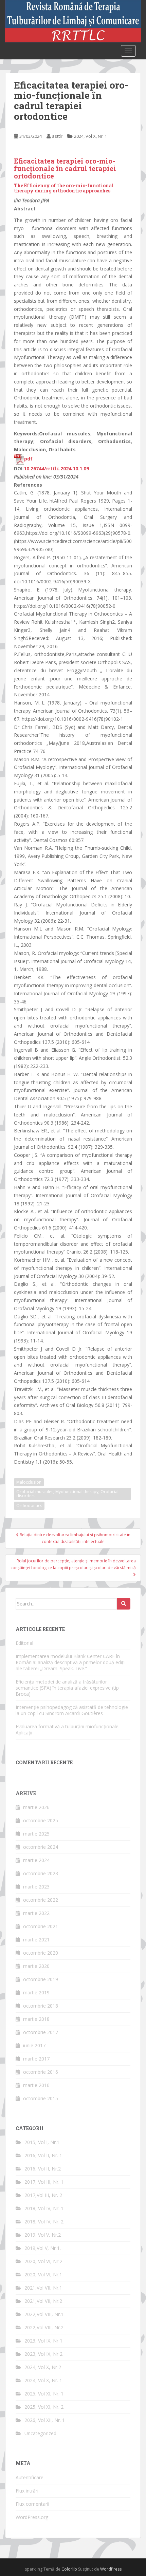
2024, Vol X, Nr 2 (43, 2367)
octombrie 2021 (41, 1926)
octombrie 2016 (41, 2072)
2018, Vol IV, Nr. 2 (44, 2222)
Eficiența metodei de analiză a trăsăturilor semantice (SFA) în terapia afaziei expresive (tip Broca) (67, 1688)
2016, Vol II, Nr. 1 (43, 2155)
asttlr (57, 136)
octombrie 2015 (41, 2098)
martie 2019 (36, 1992)
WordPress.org (32, 2517)
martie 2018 (36, 2019)
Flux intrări (27, 2491)
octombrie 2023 (41, 1873)
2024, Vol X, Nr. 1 (90, 136)
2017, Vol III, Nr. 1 (44, 2182)
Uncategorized (40, 2433)
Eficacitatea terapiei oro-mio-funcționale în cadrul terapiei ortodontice (65, 168)
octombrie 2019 (41, 1979)
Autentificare (30, 2477)
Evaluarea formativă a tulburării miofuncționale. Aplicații (68, 1729)
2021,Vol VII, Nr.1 (43, 2288)
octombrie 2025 (41, 1820)
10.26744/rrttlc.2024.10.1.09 (56, 468)
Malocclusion (29, 1482)
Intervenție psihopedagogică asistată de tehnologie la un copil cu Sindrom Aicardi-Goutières (72, 1710)
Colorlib (69, 2569)
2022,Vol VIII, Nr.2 (44, 2327)
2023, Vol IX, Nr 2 (43, 2354)
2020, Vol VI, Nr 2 (43, 2261)
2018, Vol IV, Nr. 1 (44, 2208)
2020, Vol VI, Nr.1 (43, 2274)
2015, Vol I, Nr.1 (42, 2142)
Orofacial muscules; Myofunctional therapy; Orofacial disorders (67, 1494)
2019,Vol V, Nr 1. (43, 2248)
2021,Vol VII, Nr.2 (43, 2301)
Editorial (24, 1643)
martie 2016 (36, 2085)
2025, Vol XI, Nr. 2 (44, 2407)
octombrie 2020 (41, 1953)
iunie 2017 (34, 2045)
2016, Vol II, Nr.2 (43, 2169)
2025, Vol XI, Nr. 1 (44, 2394)
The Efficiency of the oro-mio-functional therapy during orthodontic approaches (64, 188)
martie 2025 (36, 1834)
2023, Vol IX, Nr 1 (43, 2341)
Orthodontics (29, 1506)
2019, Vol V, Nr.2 (43, 2235)
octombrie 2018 (41, 2006)
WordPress (111, 2569)
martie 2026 (36, 1807)
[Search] (124, 1604)
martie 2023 (36, 1887)
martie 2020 (36, 1966)
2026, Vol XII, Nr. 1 (45, 2420)
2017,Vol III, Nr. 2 (43, 2195)
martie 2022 (36, 1913)
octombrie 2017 (41, 2032)
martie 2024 (36, 1860)
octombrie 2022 (41, 1900)
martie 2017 (36, 2059)
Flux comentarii (32, 2504)
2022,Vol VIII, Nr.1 (44, 2314)
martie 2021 (36, 1940)
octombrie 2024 (41, 1847)
